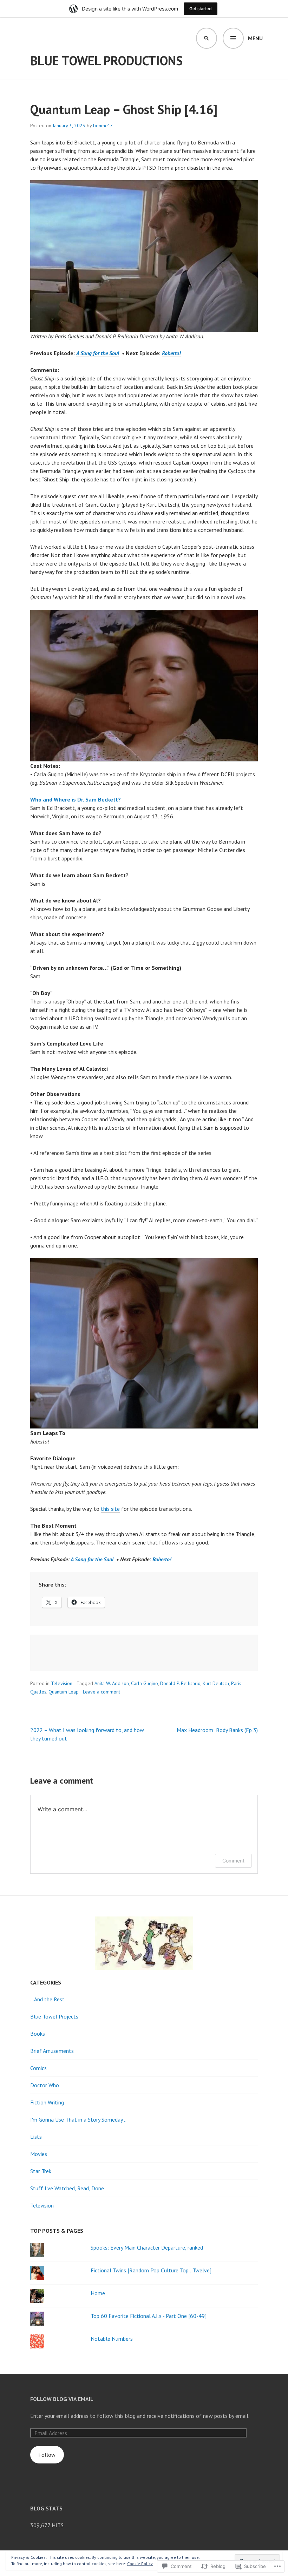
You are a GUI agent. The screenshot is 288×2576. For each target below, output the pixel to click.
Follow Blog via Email (62, 2399)
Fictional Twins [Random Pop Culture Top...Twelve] (151, 2270)
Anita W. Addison (112, 1683)
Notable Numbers (112, 2339)
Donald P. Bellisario (180, 1683)
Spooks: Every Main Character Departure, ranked (147, 2247)
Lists (36, 2137)
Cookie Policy (140, 2564)
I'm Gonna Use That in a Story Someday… (78, 2119)
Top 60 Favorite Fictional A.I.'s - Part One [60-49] (149, 2316)
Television (62, 1683)
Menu (255, 38)
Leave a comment (102, 1692)
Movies (39, 2154)
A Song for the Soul (98, 353)
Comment (233, 1861)
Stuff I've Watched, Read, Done (67, 2188)
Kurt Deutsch (216, 1683)
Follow (47, 2455)
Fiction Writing (47, 2102)
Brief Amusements (52, 2051)
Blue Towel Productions (106, 60)
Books (38, 2034)
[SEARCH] (207, 38)
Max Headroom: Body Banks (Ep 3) (217, 1730)
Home (98, 2293)
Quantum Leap (64, 1692)
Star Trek (41, 2171)
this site (110, 1509)
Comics (38, 2068)
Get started (201, 9)
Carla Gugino (145, 1683)
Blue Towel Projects (54, 2016)
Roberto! (171, 353)
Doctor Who (45, 2085)
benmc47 (103, 126)
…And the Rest (47, 1999)
